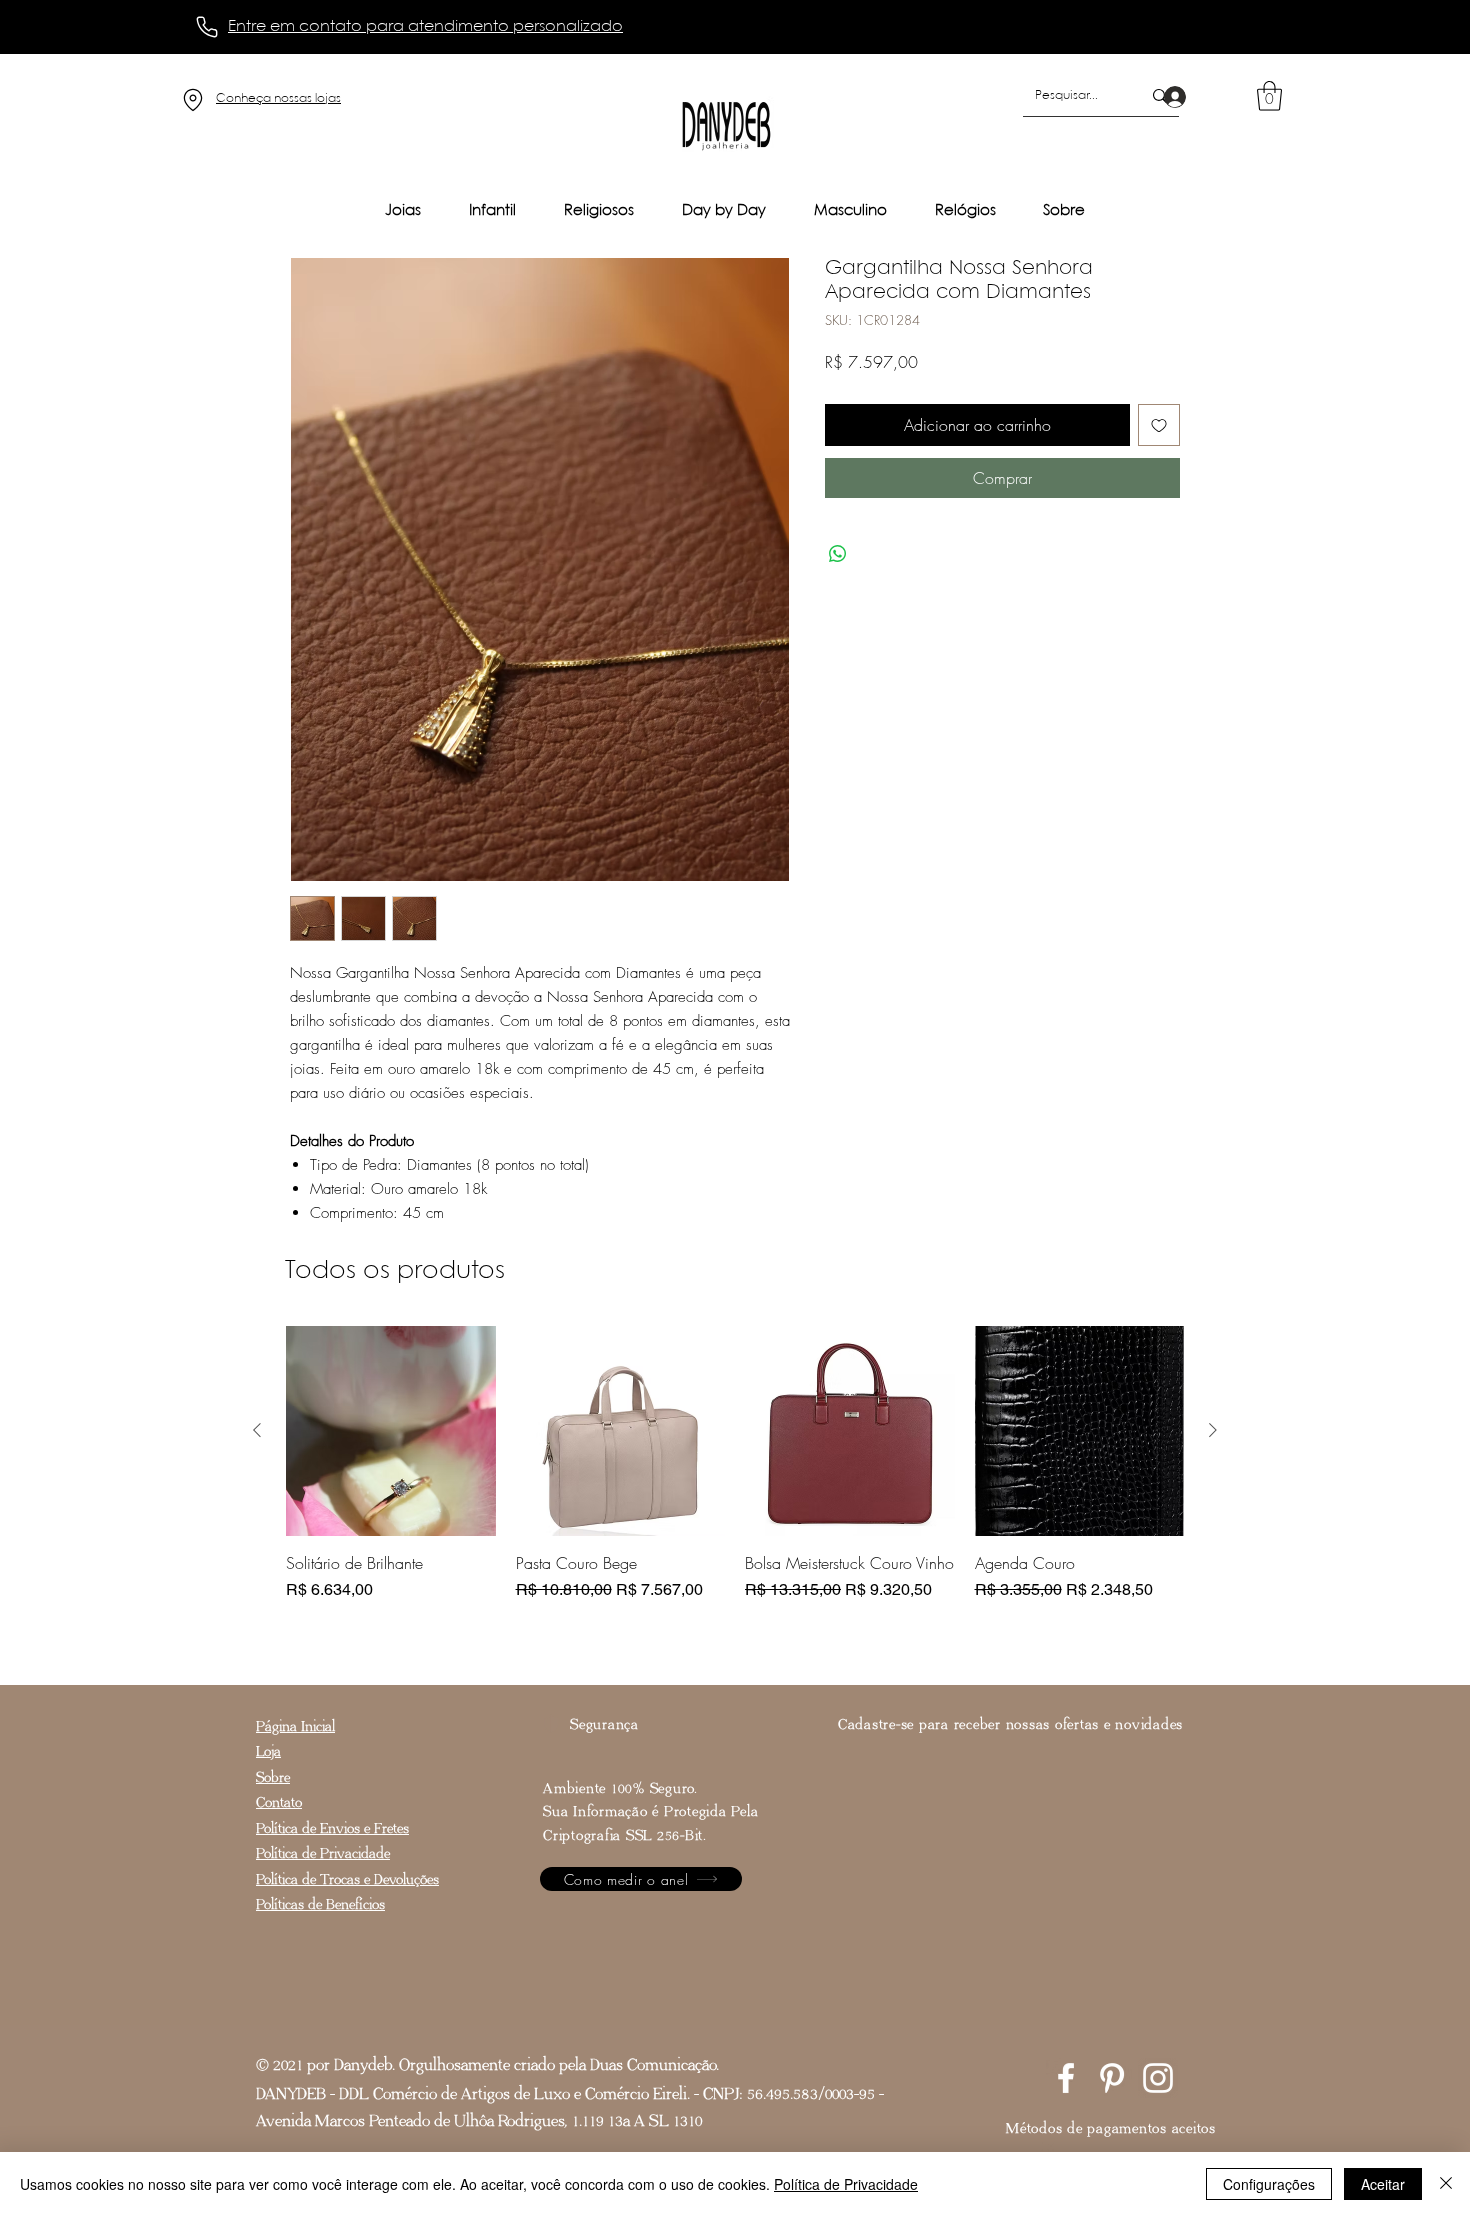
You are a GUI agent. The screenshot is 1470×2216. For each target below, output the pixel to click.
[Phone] (207, 27)
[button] (1269, 96)
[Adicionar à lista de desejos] (1159, 425)
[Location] (193, 99)
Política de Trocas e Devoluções (347, 1879)
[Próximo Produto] (1213, 1430)
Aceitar (1383, 2184)
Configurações (1269, 2184)
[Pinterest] (1112, 2078)
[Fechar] (1446, 2184)
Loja (268, 1751)
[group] (735, 1486)
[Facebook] (1066, 2078)
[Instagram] (1158, 2078)
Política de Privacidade (323, 1853)
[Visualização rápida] (391, 1431)
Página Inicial (295, 1726)
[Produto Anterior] (257, 1430)
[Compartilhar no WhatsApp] (838, 554)
